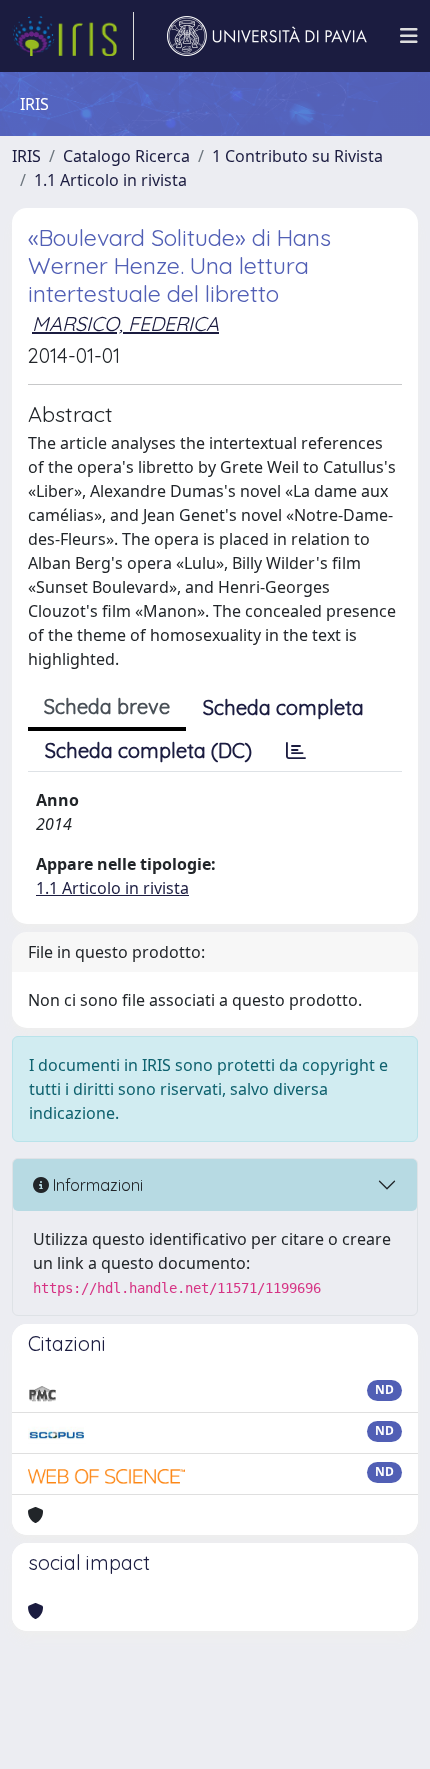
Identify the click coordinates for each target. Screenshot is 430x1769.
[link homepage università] (267, 36)
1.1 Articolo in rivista (110, 180)
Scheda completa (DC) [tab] (148, 750)
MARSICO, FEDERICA (125, 323)
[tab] (296, 751)
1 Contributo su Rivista (297, 156)
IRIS (26, 156)
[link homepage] (73, 36)
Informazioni (96, 1185)
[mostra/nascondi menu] (409, 36)
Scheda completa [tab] (283, 707)
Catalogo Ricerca (126, 156)
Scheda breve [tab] (107, 706)
